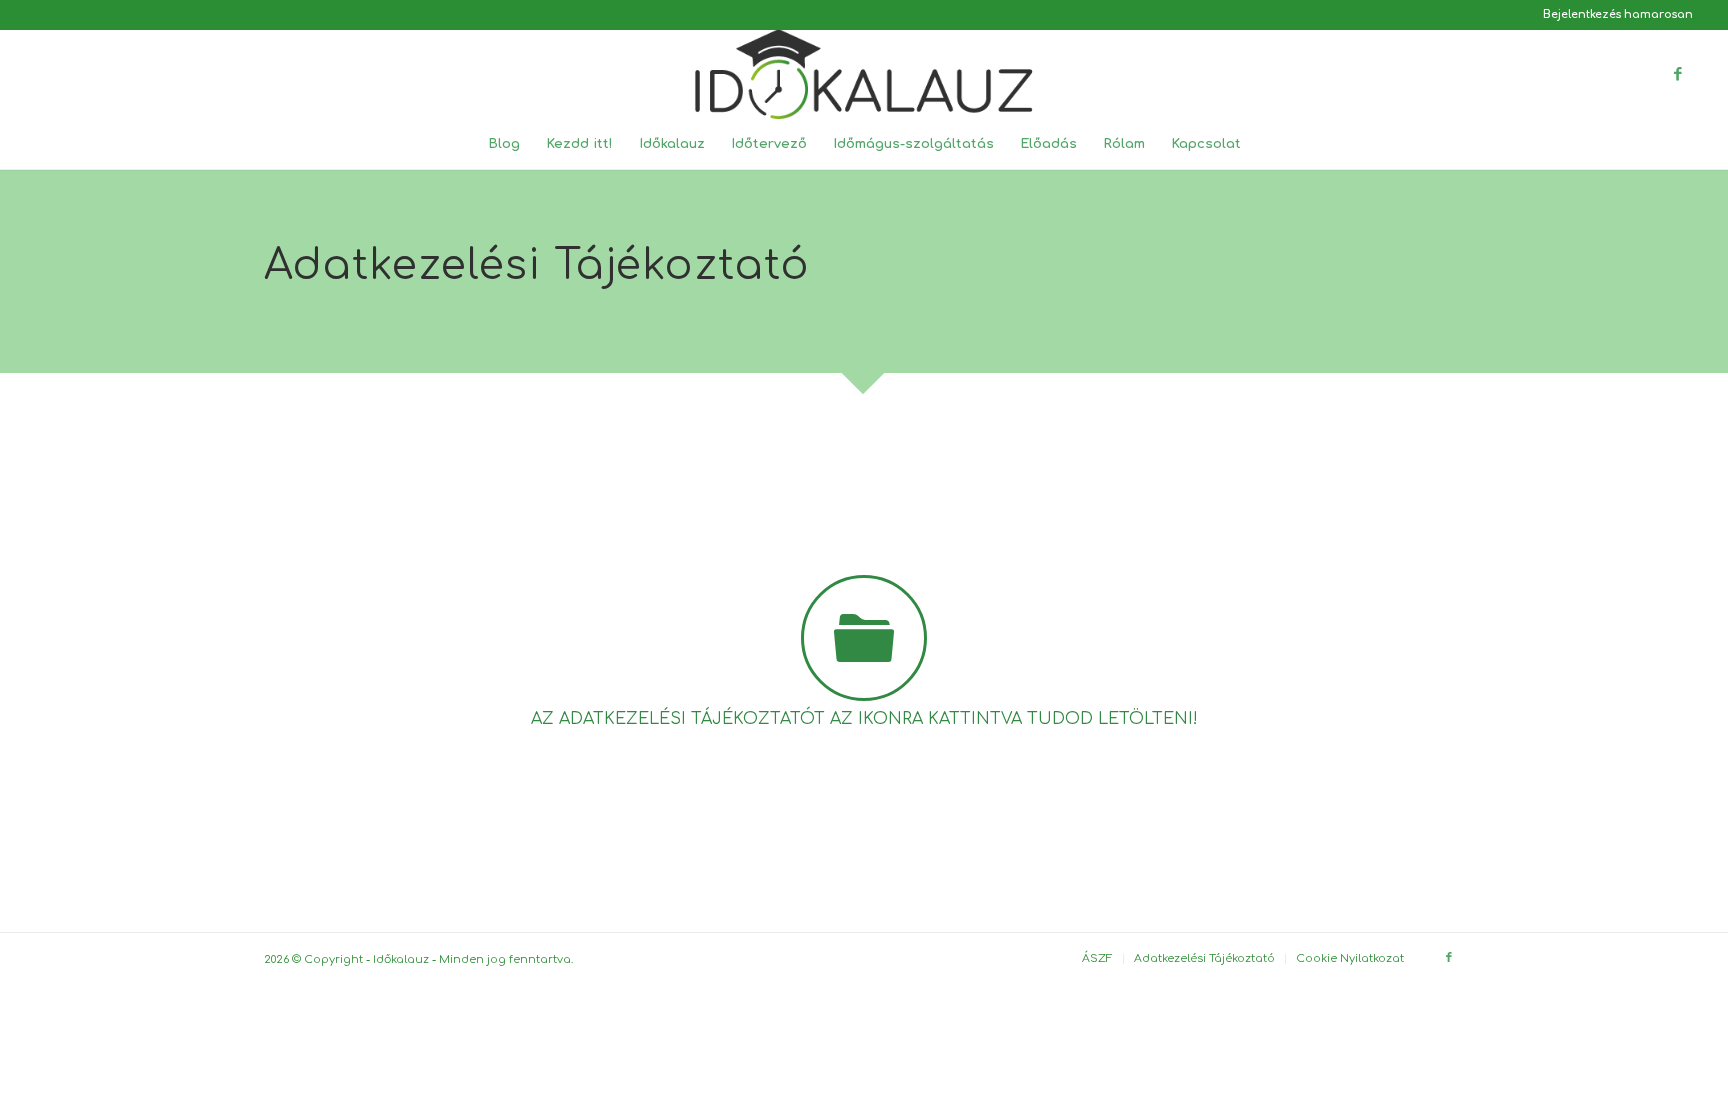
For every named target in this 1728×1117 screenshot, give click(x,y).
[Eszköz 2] (864, 74)
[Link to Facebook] (1678, 74)
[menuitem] (1613, 15)
